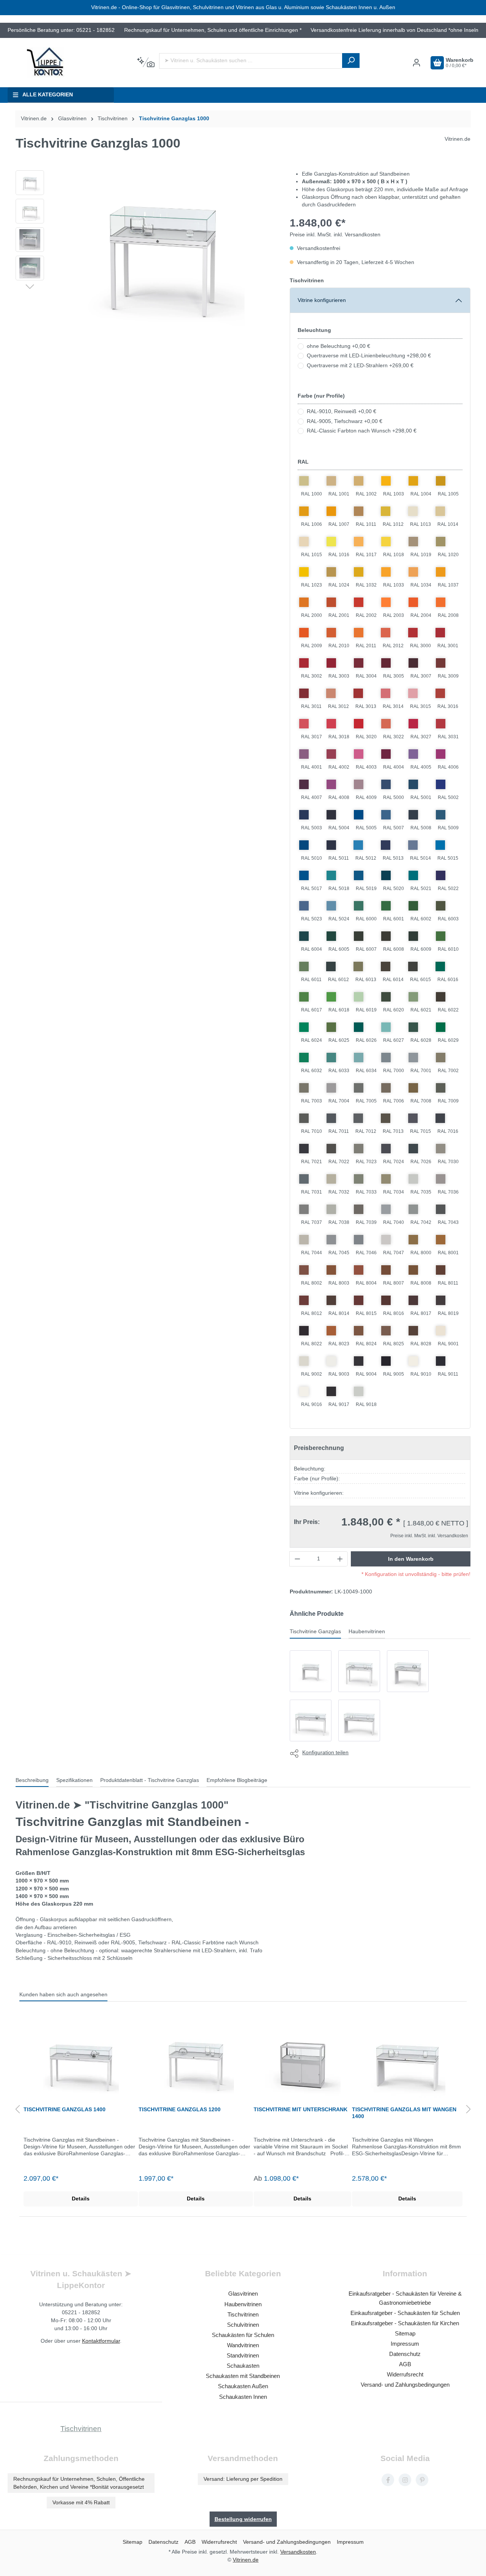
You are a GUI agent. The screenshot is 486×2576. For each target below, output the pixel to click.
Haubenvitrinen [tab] (367, 1632)
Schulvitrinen (243, 2325)
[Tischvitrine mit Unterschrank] (302, 2060)
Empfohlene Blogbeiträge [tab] (237, 1780)
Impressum (405, 2344)
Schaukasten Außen (243, 2386)
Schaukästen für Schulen (243, 2335)
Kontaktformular (101, 2341)
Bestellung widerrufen (243, 2519)
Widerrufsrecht (405, 2374)
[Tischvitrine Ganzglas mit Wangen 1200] (408, 1671)
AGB (405, 2364)
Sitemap (405, 2333)
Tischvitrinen (307, 280)
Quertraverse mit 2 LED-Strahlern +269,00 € (360, 366)
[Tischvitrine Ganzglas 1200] (359, 1671)
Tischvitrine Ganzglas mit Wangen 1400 (404, 2113)
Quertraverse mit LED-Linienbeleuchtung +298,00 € (369, 356)
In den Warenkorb (411, 1559)
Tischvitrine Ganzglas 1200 (180, 2109)
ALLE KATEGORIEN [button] (48, 95)
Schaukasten (243, 2366)
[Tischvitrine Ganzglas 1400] (311, 1720)
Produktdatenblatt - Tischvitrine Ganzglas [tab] (150, 1780)
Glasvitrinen (243, 2294)
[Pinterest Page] (422, 2480)
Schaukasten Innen (243, 2397)
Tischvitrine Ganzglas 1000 (174, 119)
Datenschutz (405, 2354)
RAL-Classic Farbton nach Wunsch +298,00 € (362, 431)
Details (81, 2199)
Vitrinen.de (34, 119)
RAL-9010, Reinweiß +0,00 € (342, 411)
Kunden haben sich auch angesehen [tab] (63, 1995)
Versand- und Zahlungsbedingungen (405, 2385)
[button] (30, 286)
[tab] (32, 1781)
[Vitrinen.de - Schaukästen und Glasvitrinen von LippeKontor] (46, 63)
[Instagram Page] (405, 2480)
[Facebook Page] (388, 2480)
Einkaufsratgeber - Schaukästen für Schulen (405, 2313)
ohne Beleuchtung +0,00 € (338, 346)
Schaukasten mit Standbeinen (243, 2376)
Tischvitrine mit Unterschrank (301, 2109)
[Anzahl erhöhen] (340, 1559)
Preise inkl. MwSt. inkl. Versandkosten (335, 235)
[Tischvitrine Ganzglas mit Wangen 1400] (359, 1720)
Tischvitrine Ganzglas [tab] (315, 1632)
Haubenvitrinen (243, 2304)
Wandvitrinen (243, 2345)
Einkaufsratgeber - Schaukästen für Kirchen (405, 2323)
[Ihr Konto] (417, 63)
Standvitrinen (243, 2355)
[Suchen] (351, 61)
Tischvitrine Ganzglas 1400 (65, 2109)
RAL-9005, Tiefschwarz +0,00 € (345, 421)
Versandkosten (298, 2552)
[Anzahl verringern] (297, 1559)
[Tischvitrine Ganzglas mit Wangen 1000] (311, 1671)
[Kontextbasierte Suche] (146, 63)
